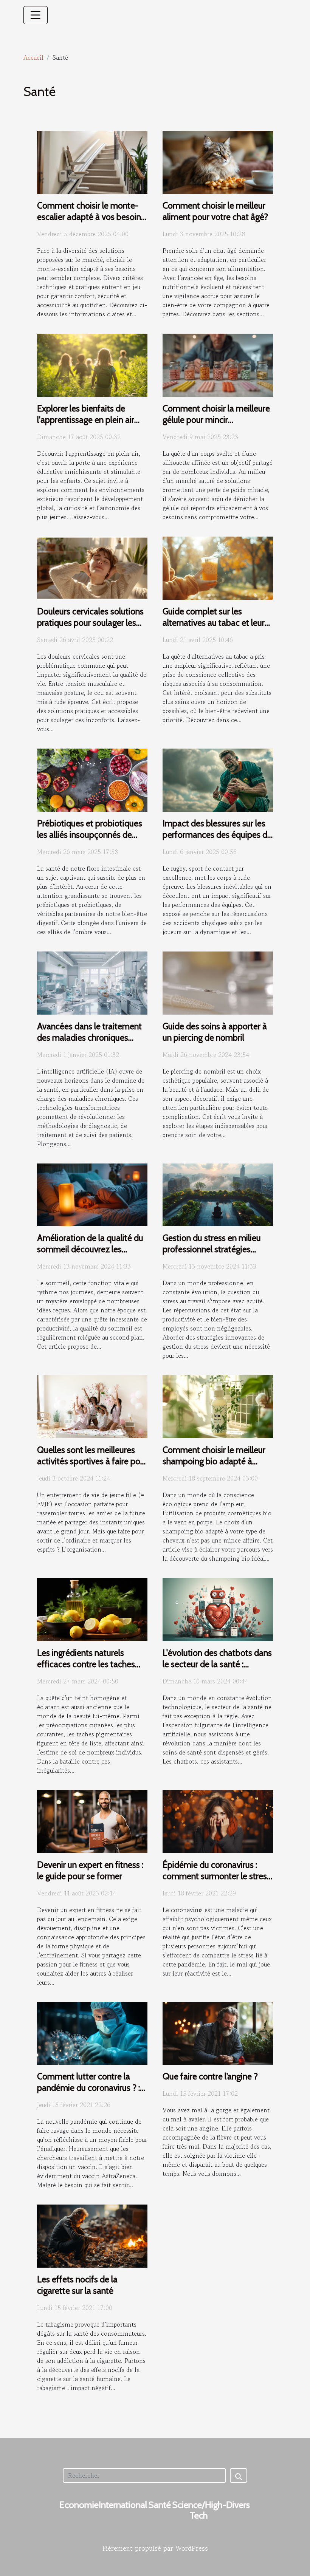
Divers (238, 2505)
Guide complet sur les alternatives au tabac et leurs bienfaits (215, 623)
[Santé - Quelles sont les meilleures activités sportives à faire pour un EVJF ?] (92, 1406)
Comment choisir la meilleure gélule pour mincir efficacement (216, 420)
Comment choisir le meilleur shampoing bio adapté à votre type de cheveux (214, 1461)
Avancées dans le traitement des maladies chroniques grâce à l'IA (89, 1038)
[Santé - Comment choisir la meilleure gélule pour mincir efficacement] (218, 364)
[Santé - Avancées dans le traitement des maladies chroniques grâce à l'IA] (92, 982)
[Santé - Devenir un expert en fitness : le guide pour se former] (92, 1821)
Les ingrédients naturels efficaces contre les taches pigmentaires (86, 1664)
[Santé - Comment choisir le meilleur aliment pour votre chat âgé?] (218, 161)
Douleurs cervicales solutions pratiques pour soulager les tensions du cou (90, 623)
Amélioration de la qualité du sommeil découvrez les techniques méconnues (90, 1249)
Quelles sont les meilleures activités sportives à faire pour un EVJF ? (92, 1461)
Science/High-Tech (199, 2510)
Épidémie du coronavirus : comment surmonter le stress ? (217, 1876)
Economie (79, 2505)
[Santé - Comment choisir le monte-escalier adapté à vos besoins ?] (92, 161)
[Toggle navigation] (36, 15)
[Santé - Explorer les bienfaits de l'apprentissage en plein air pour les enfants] (92, 364)
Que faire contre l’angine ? (210, 2076)
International (123, 2505)
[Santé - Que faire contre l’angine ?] (218, 2032)
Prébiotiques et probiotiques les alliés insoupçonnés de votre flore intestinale (90, 835)
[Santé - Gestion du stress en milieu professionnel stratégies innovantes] (218, 1194)
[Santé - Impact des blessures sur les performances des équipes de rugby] (218, 779)
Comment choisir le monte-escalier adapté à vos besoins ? (91, 217)
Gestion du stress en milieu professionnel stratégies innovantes (212, 1249)
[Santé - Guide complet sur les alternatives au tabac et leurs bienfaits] (218, 567)
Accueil (33, 57)
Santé (160, 2505)
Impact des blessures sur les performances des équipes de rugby (217, 835)
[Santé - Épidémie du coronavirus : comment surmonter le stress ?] (218, 1821)
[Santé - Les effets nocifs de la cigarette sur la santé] (92, 2235)
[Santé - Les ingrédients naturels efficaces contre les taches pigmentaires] (92, 1609)
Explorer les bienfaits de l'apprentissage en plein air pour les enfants (86, 420)
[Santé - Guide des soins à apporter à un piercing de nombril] (218, 982)
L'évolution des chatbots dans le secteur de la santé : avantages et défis (217, 1664)
